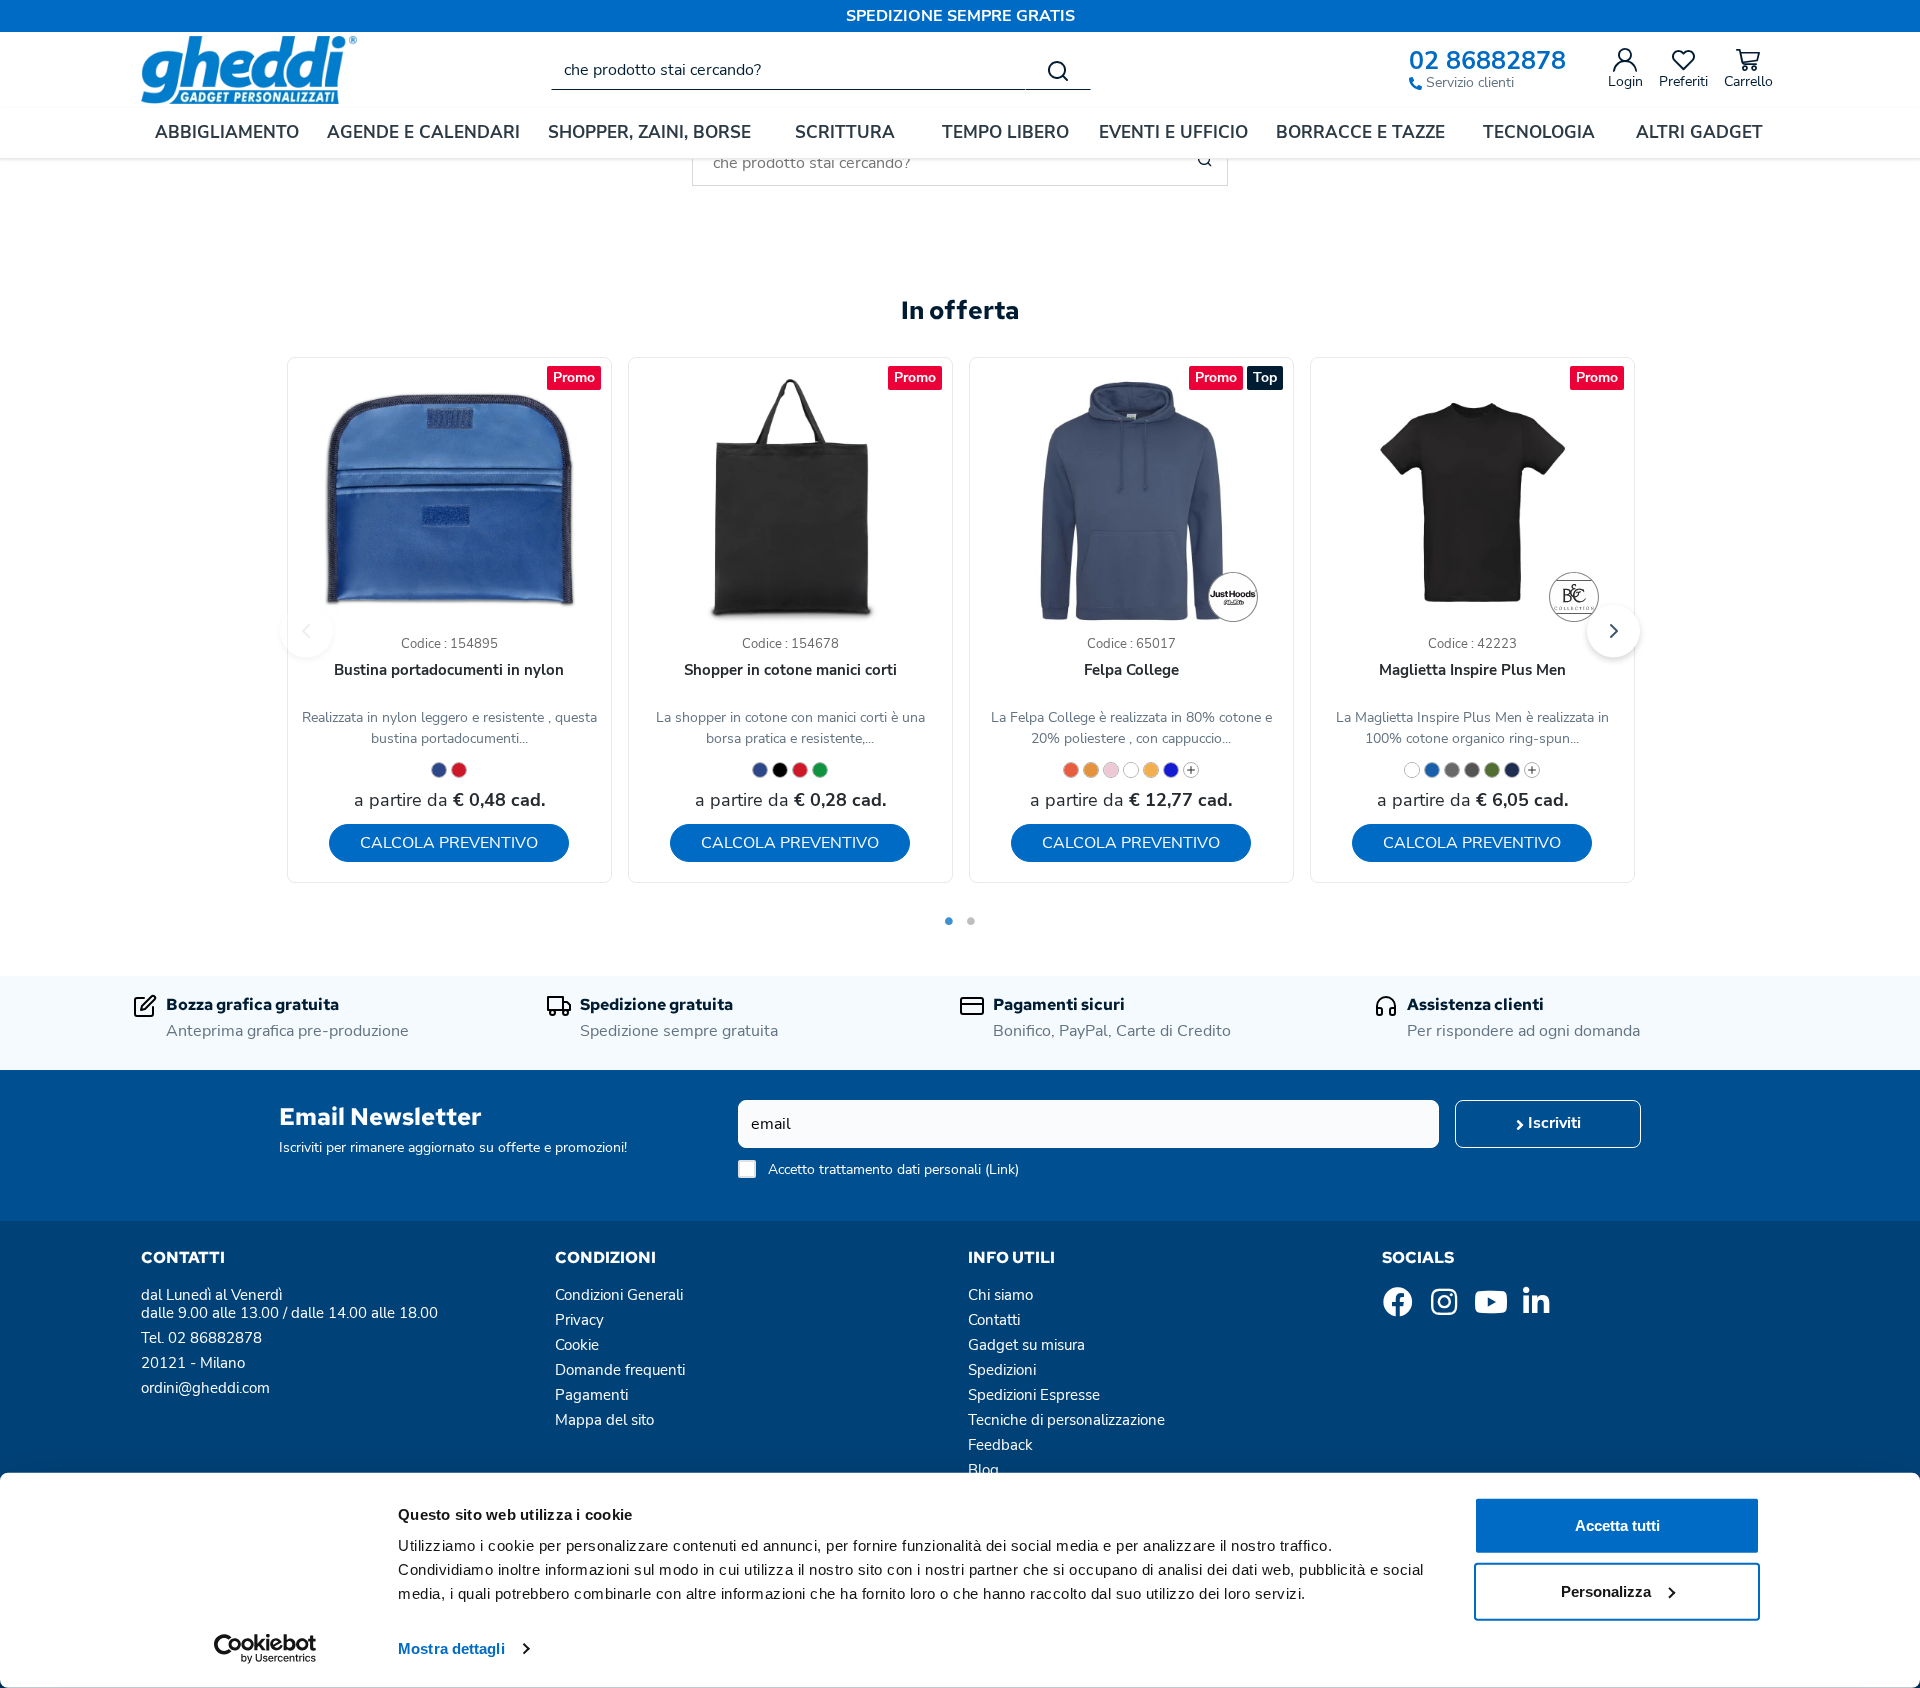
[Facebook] (1398, 1308)
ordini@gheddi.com (205, 1388)
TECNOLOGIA (1539, 132)
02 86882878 (1487, 61)
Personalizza (1606, 1590)
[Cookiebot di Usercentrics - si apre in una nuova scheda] (265, 1649)
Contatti (994, 1320)
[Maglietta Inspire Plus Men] (1574, 597)
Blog (983, 1470)
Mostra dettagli (451, 1648)
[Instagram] (1444, 1308)
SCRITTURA (845, 132)
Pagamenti (591, 1395)
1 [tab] (949, 921)
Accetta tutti (1617, 1525)
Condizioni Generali (619, 1295)
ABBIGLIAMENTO (227, 132)
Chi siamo (1000, 1295)
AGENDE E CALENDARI (423, 132)
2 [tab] (971, 921)
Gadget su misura (1026, 1345)
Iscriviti (1552, 1123)
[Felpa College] (1233, 597)
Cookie (577, 1345)
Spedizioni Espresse (1034, 1395)
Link (1002, 1169)
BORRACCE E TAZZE (1360, 132)
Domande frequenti (620, 1370)
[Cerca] (1058, 70)
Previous (306, 630)
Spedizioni (1002, 1370)
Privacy (579, 1320)
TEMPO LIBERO (1005, 132)
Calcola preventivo (449, 843)
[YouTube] (1490, 1308)
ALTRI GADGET (1699, 132)
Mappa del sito (604, 1420)
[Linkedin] (1536, 1308)
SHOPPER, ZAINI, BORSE (649, 132)
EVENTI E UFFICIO (1173, 132)
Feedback (1000, 1445)
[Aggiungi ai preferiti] (560, 418)
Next (1613, 630)
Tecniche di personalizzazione (1066, 1420)
